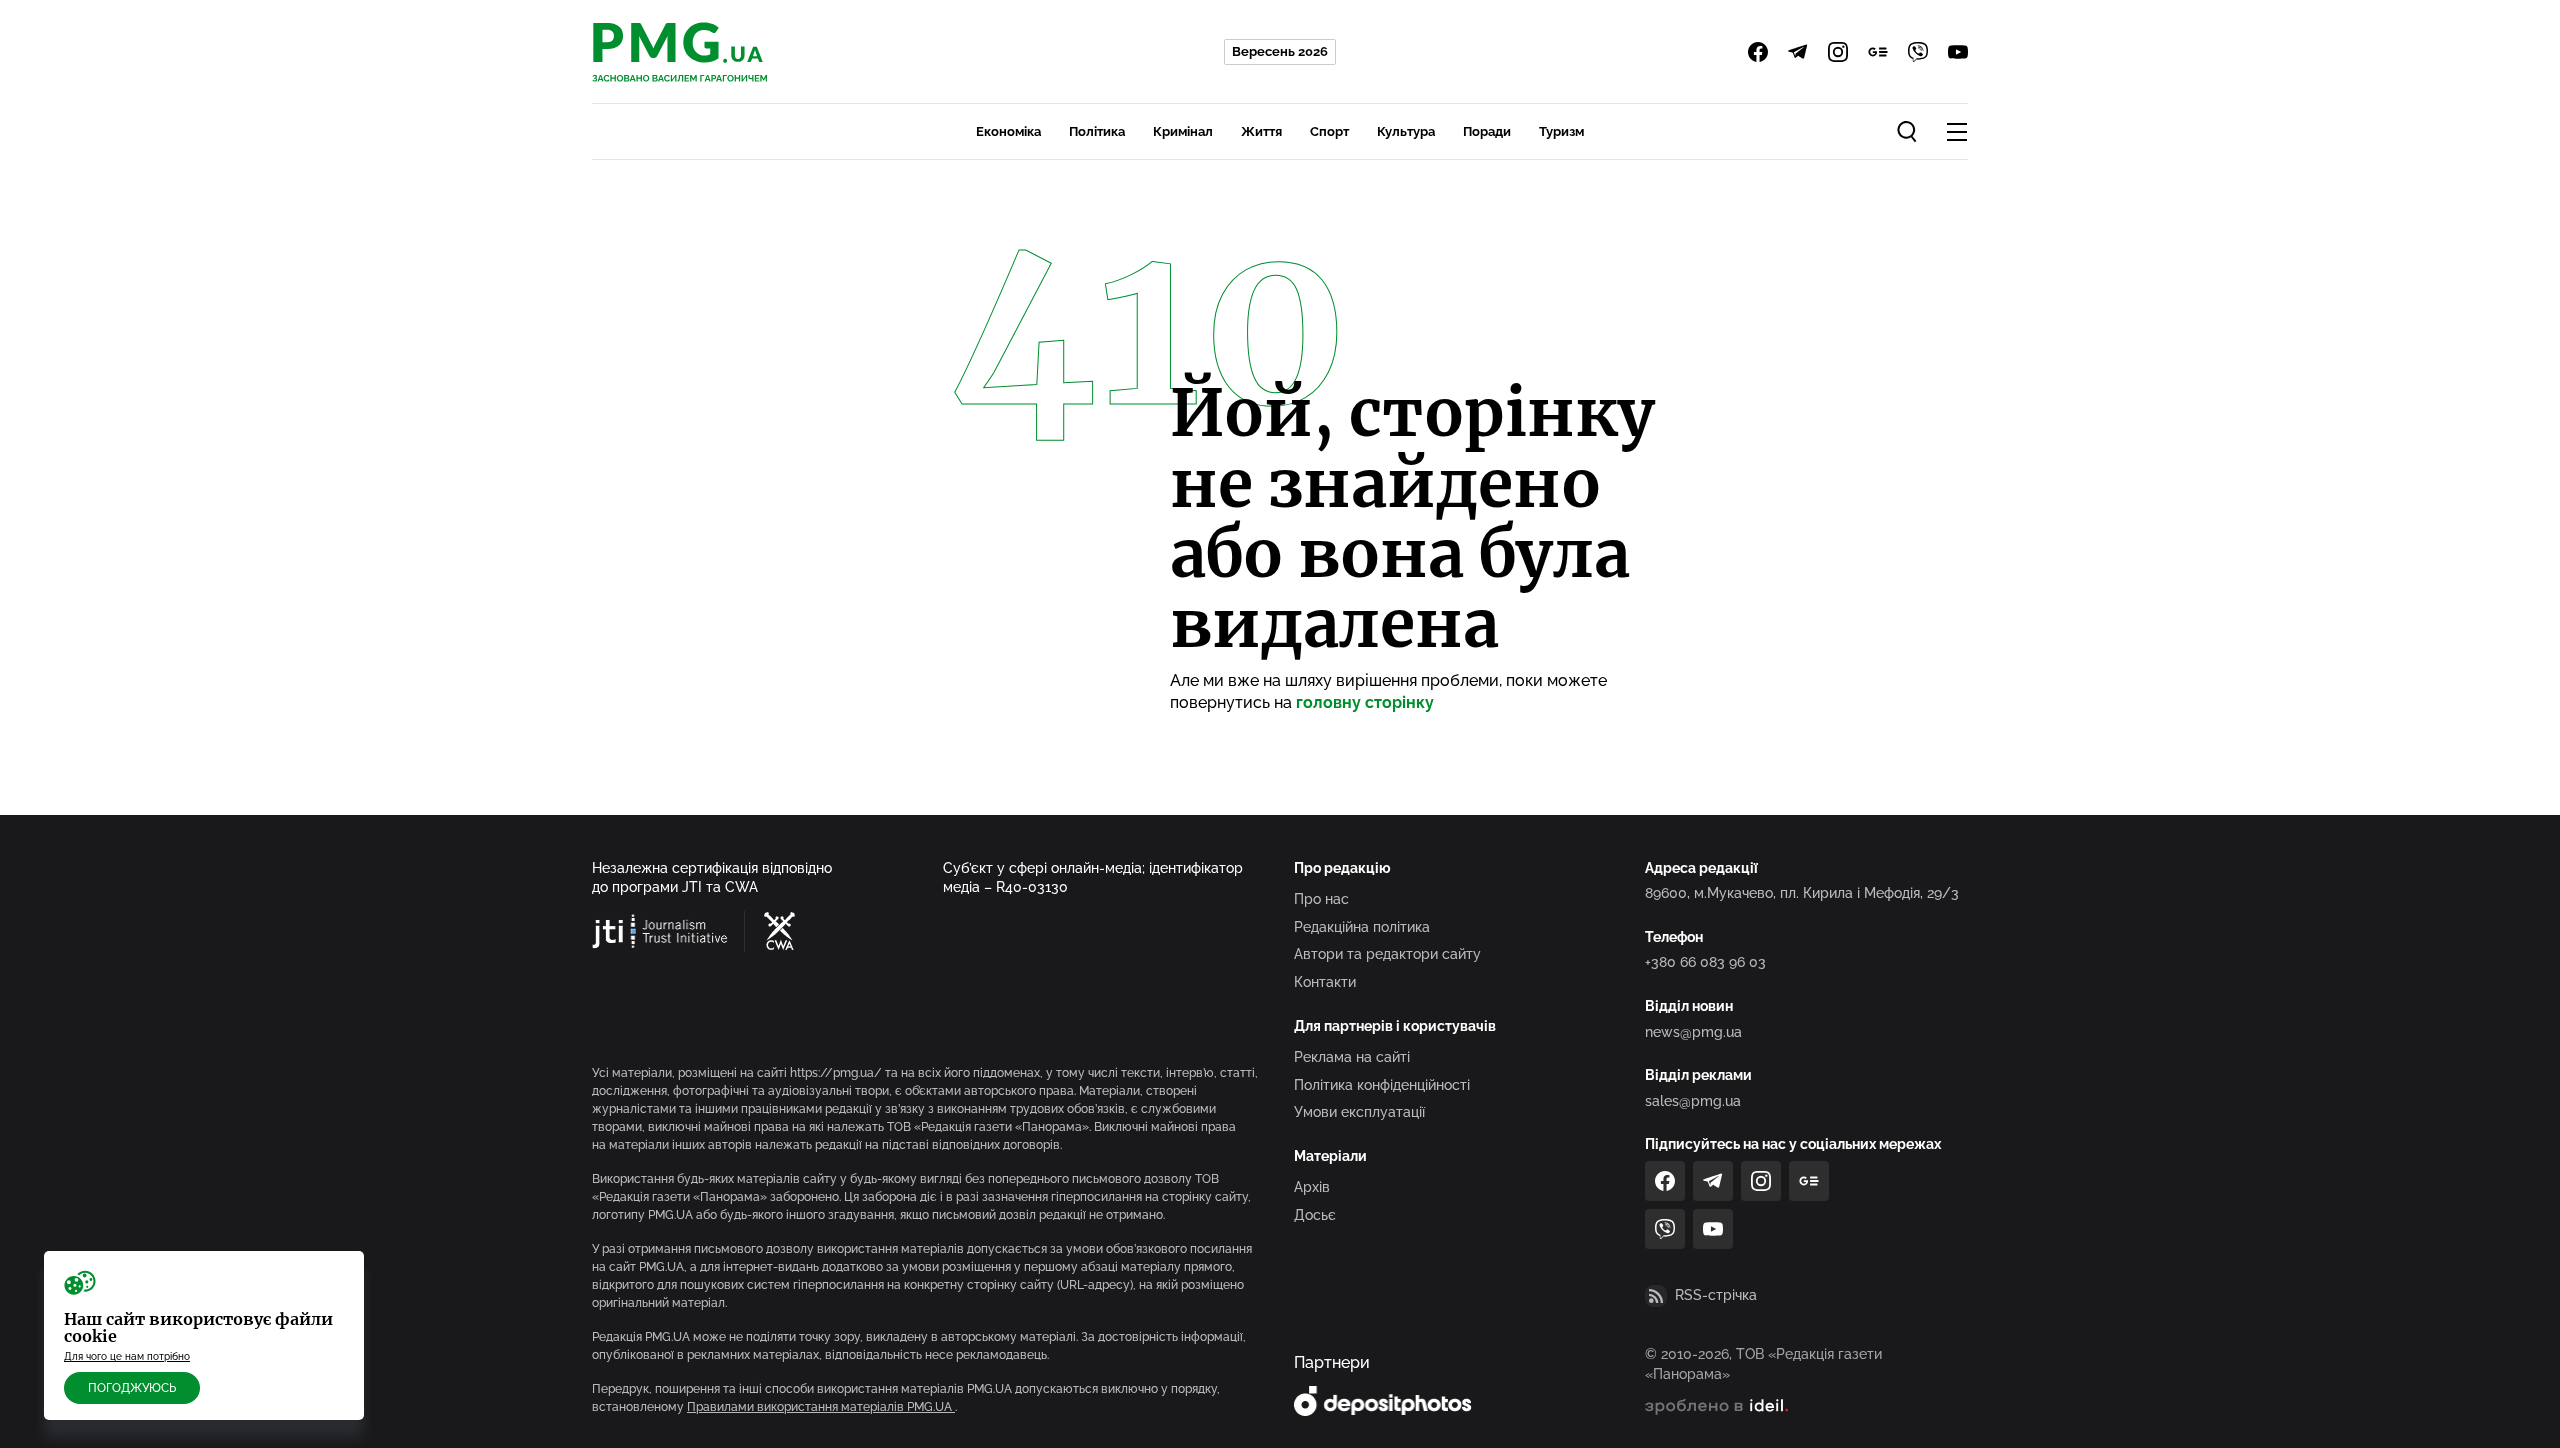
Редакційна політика (1362, 927)
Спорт (1329, 131)
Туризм (1561, 131)
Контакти (1325, 982)
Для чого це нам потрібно (127, 1356)
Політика (1097, 131)
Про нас (1321, 899)
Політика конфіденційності (1382, 1085)
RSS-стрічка (1716, 1295)
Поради (1487, 131)
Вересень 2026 (1280, 51)
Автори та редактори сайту (1387, 954)
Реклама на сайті (1352, 1057)
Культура (1406, 131)
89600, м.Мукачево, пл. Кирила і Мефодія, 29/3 (1802, 893)
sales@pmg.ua (1693, 1101)
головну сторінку (1365, 702)
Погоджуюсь (132, 1388)
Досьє (1315, 1215)
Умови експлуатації (1359, 1112)
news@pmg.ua (1693, 1032)
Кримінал (1183, 131)
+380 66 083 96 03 (1705, 962)
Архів (1312, 1187)
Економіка (1008, 131)
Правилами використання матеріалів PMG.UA (821, 1407)
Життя (1261, 131)
